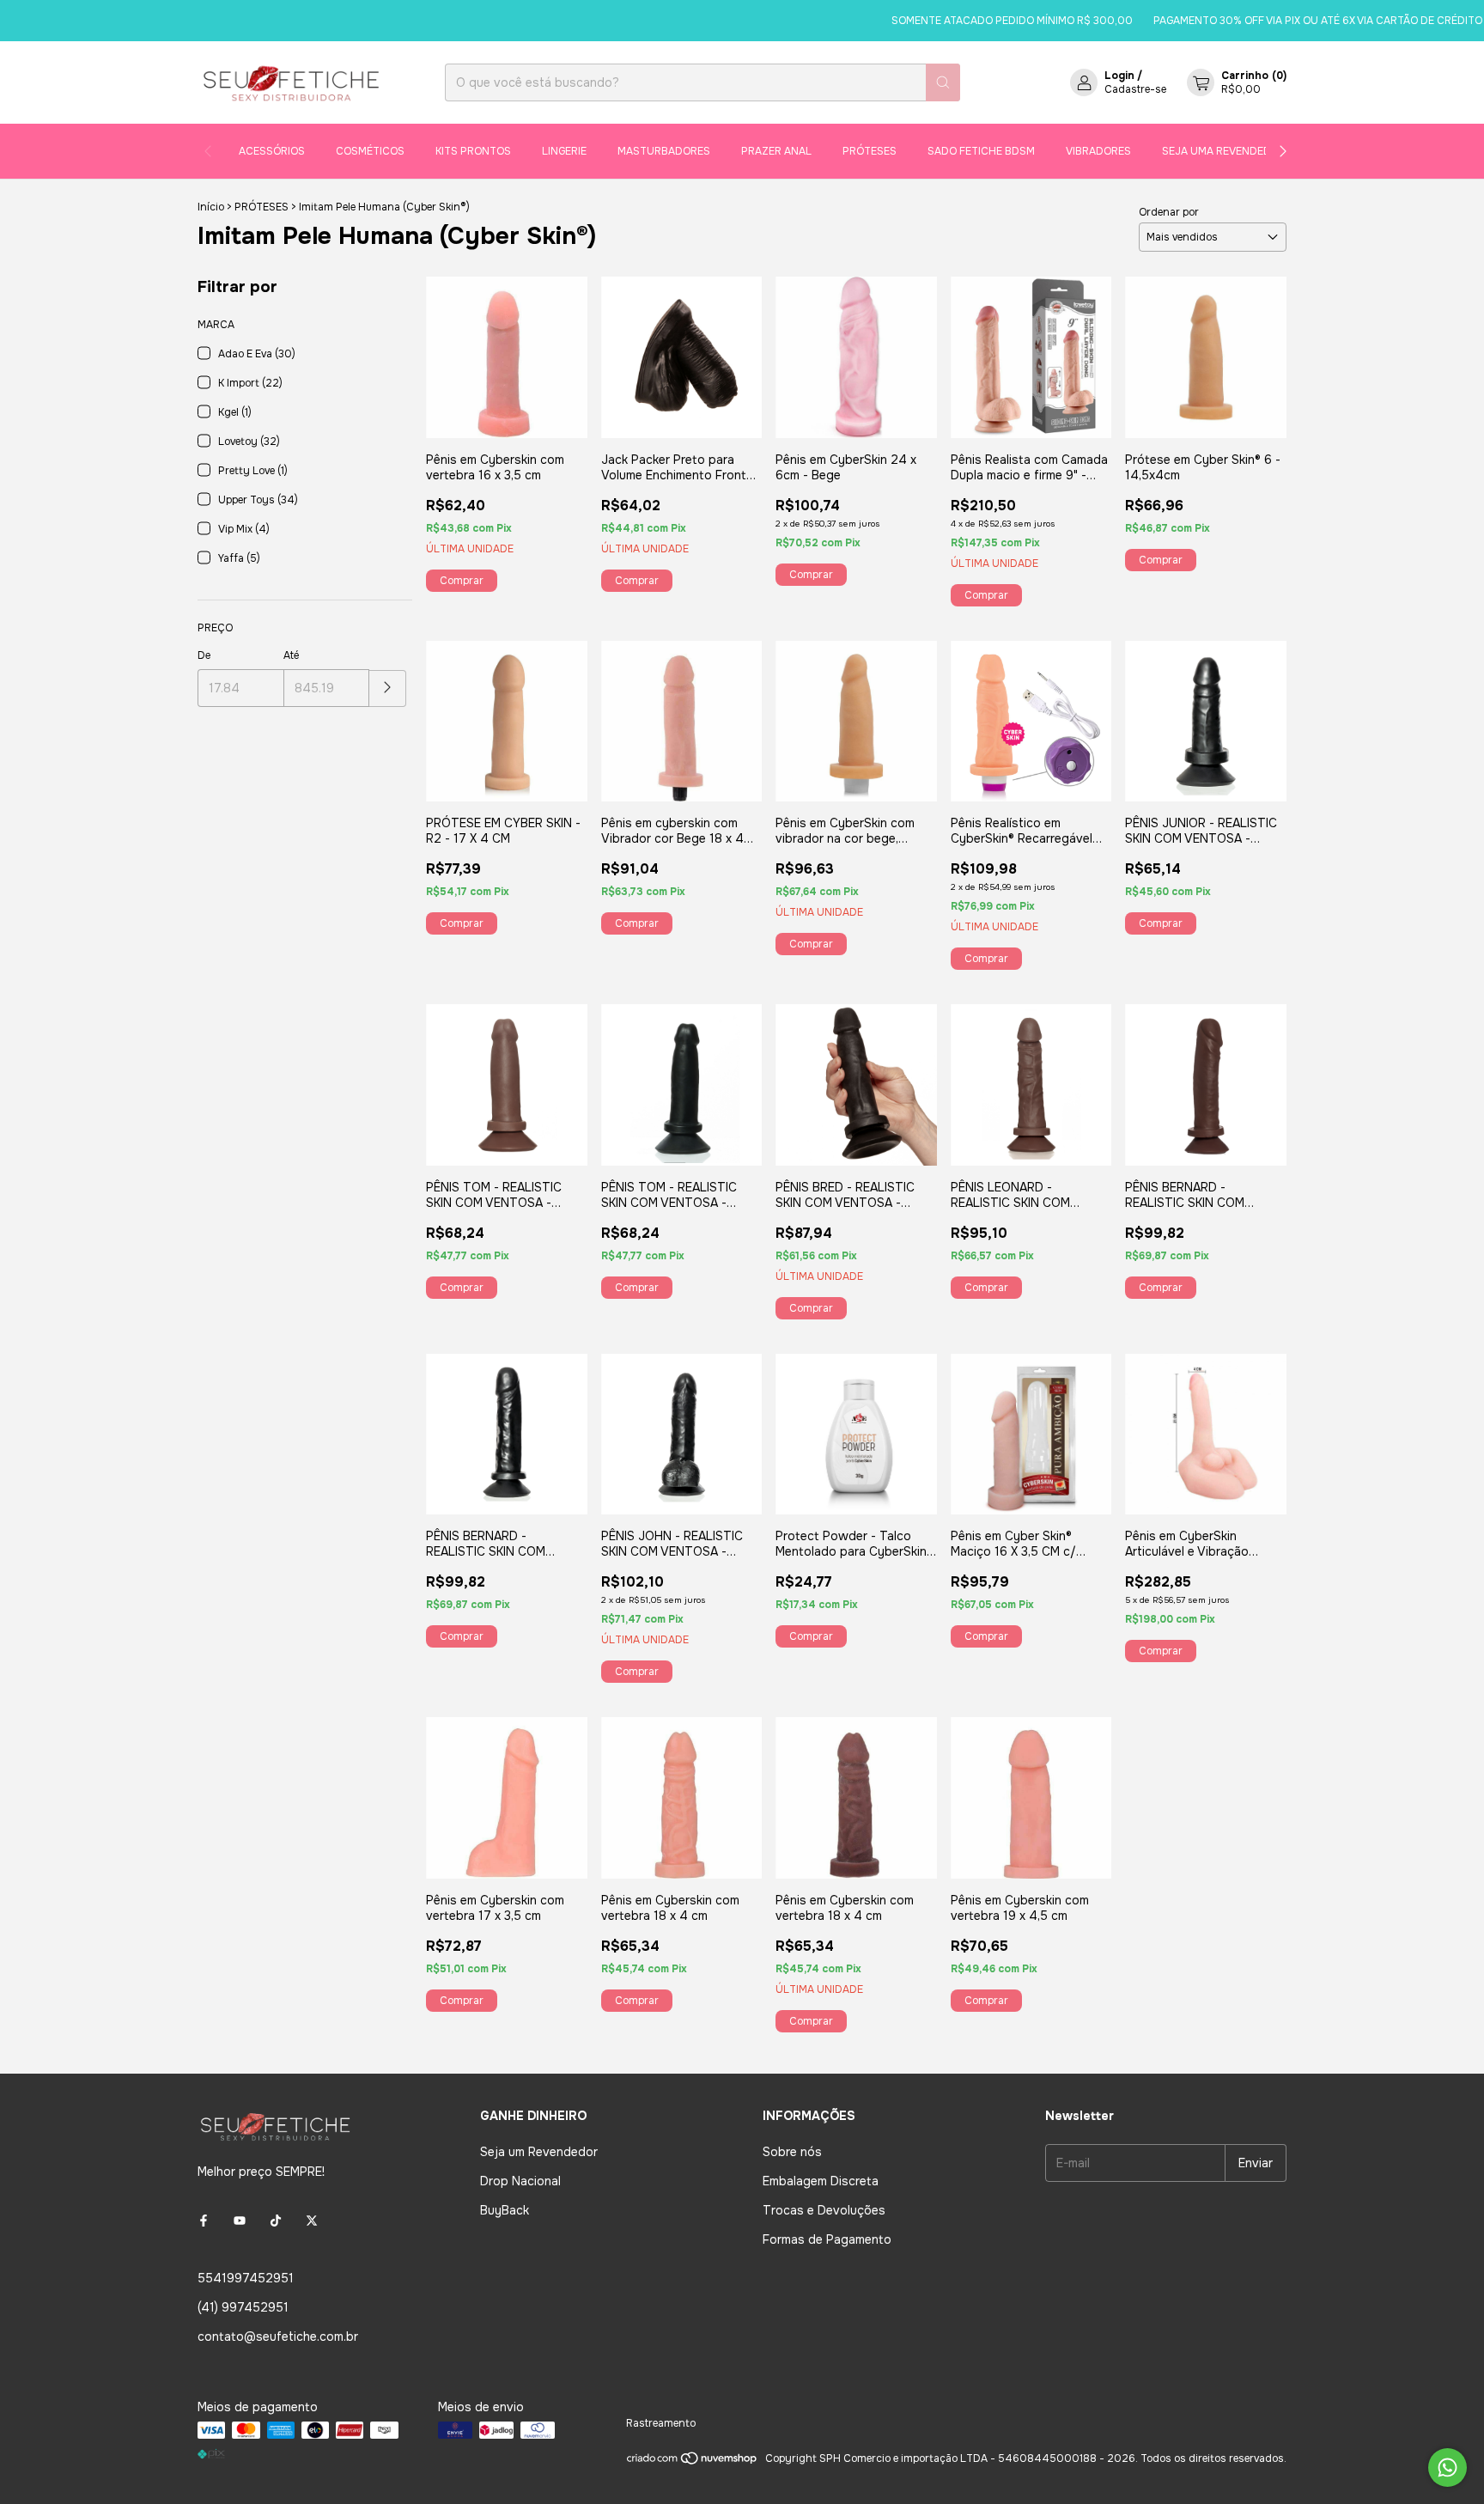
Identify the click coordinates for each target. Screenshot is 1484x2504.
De (204, 655)
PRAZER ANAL (776, 151)
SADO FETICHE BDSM (981, 151)
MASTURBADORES (664, 151)
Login (1119, 76)
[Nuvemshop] (693, 2463)
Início (211, 207)
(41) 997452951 (243, 2307)
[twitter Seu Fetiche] (312, 2221)
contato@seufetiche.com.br (278, 2336)
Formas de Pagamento (827, 2239)
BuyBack (505, 2210)
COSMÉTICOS (370, 151)
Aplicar (388, 688)
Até (291, 655)
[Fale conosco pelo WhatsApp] (1448, 2467)
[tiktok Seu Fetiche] (276, 2221)
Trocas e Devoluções (824, 2210)
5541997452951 (246, 2278)
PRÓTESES (870, 151)
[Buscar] (943, 82)
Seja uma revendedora (1227, 151)
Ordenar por (1169, 212)
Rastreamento (661, 2423)
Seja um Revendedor (539, 2152)
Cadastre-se (1135, 89)
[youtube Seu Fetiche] (240, 2221)
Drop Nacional (520, 2181)
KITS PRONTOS (473, 151)
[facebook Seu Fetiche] (204, 2221)
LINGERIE (564, 151)
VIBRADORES (1098, 151)
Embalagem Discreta (821, 2181)
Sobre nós (792, 2152)
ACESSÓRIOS (272, 151)
